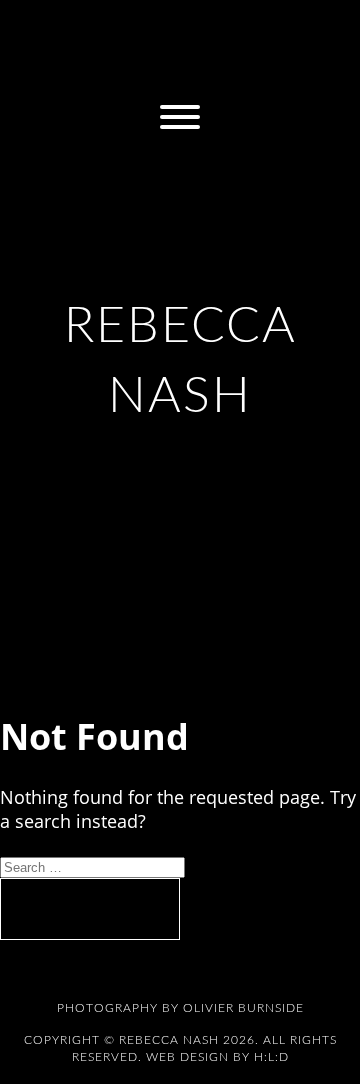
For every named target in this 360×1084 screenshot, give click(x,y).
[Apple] (224, 27)
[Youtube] (180, 70)
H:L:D (271, 1057)
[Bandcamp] (180, 27)
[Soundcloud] (312, 27)
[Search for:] (92, 865)
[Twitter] (136, 27)
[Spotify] (268, 27)
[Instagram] (48, 27)
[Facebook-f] (92, 27)
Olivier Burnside (243, 1008)
